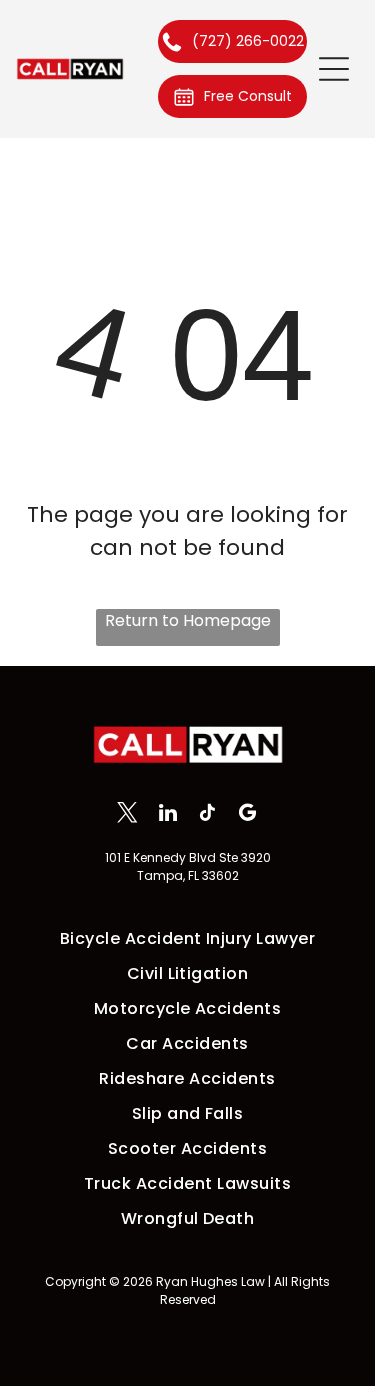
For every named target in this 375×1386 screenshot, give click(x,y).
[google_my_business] (247, 815)
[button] (334, 69)
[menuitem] (187, 938)
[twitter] (127, 815)
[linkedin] (167, 815)
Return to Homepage (188, 620)
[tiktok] (207, 815)
